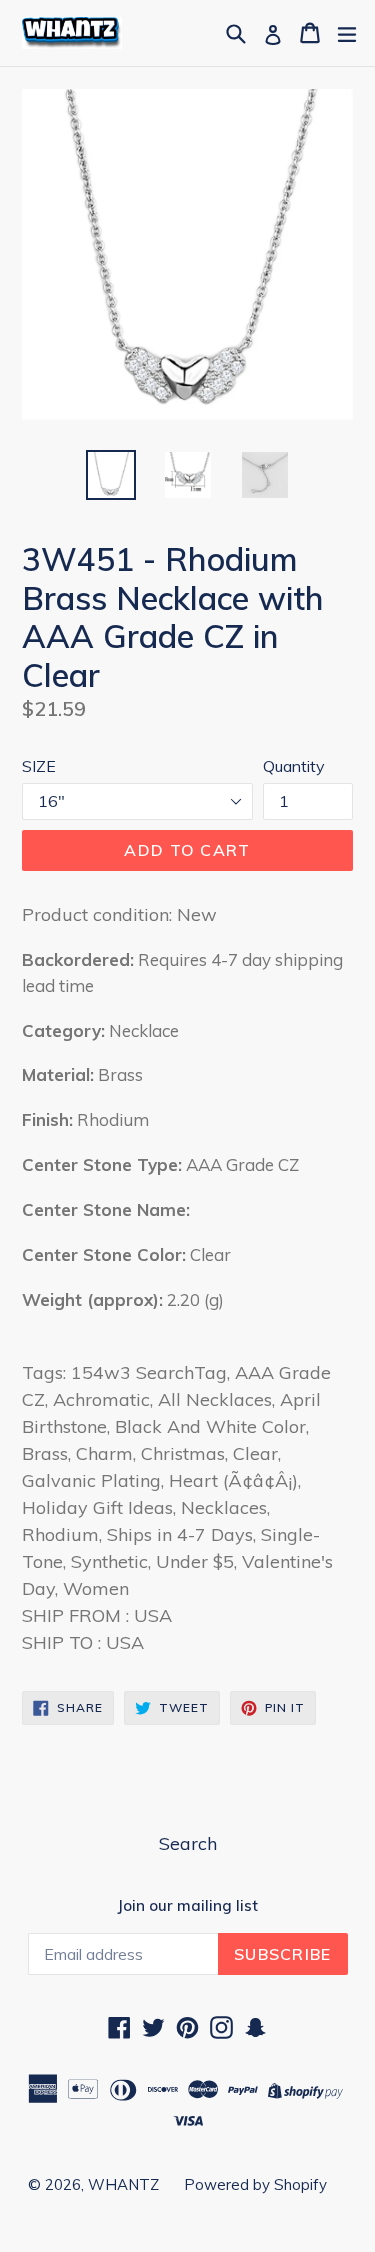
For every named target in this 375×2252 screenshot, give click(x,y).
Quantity (294, 766)
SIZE (39, 766)
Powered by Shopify (255, 2184)
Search (188, 1843)
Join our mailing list (187, 1906)
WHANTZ (123, 2184)
